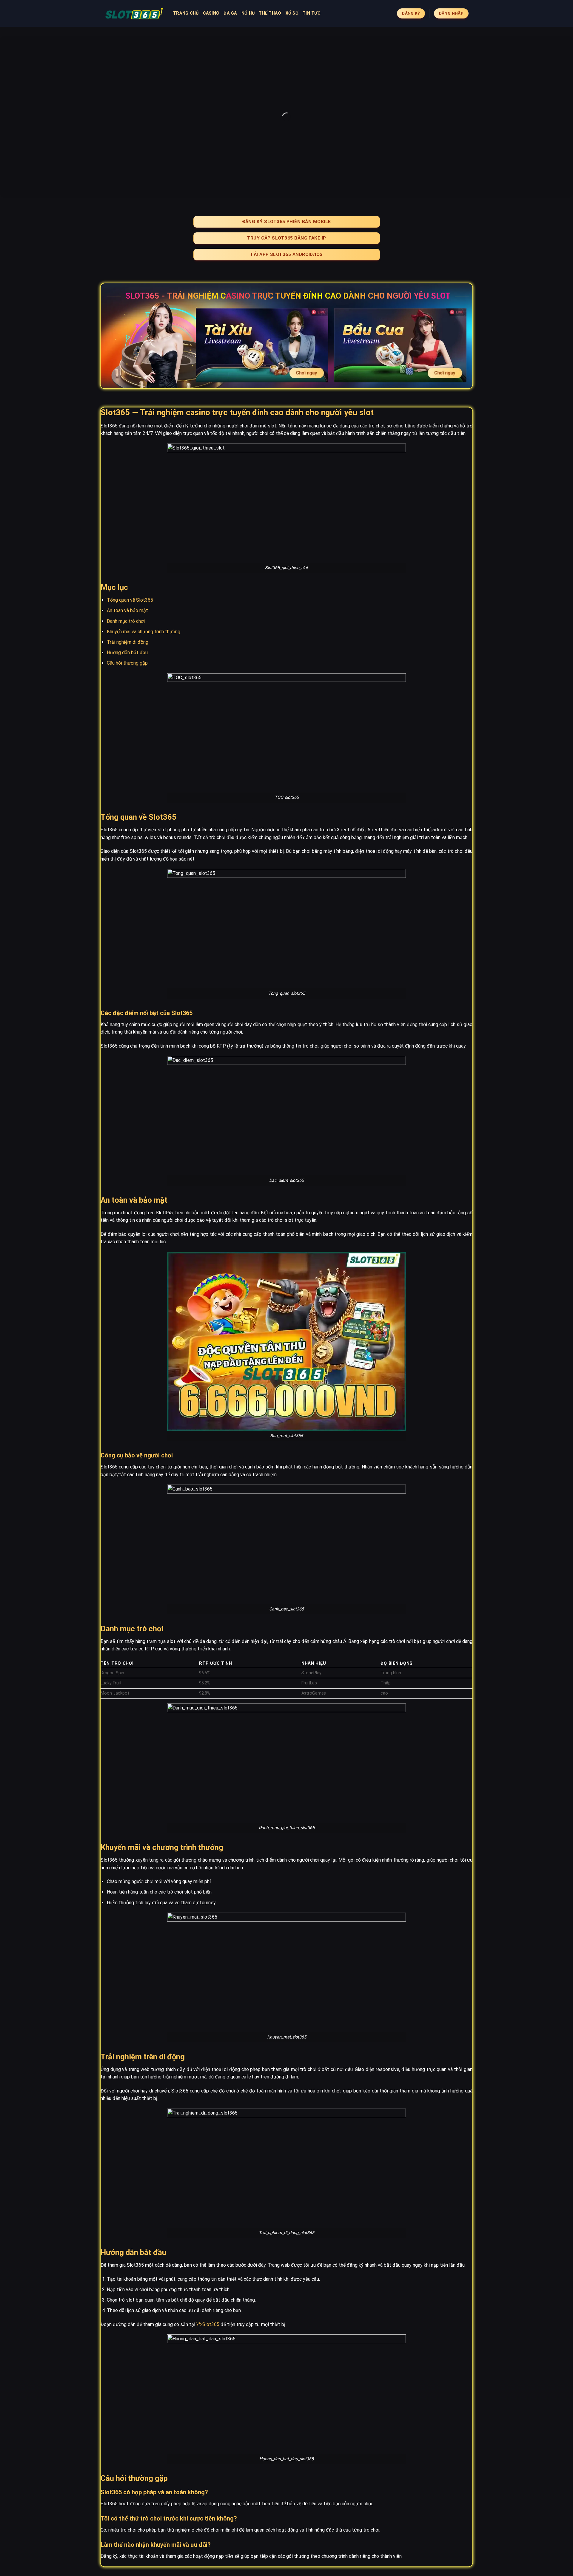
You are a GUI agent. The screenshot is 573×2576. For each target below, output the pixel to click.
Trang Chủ (186, 13)
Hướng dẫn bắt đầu (127, 653)
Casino (211, 13)
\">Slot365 (208, 2324)
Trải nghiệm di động (128, 642)
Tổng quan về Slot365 (130, 600)
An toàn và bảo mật (127, 610)
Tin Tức (312, 13)
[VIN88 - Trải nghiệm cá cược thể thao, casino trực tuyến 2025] (134, 13)
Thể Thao (270, 13)
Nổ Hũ (248, 13)
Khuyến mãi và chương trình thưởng (144, 632)
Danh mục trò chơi (126, 621)
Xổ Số (292, 13)
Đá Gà (230, 13)
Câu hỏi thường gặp (127, 663)
